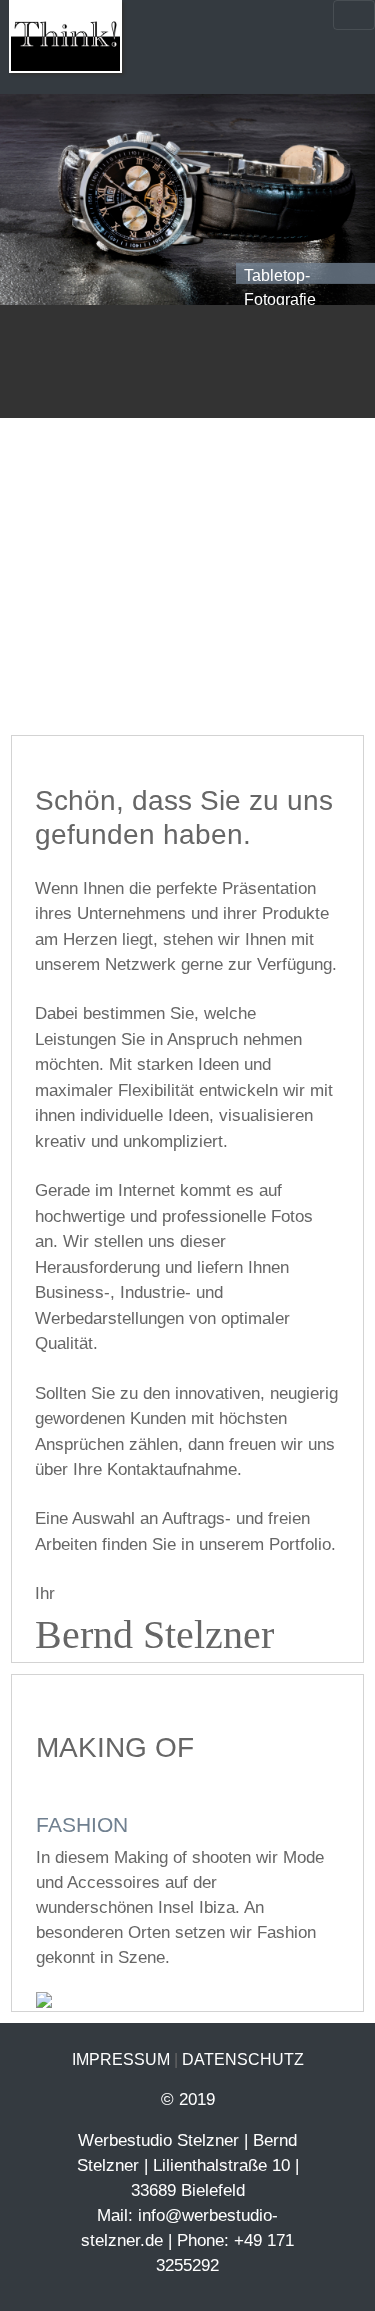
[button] (28, 199)
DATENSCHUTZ (243, 2059)
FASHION (82, 1824)
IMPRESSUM (121, 2059)
